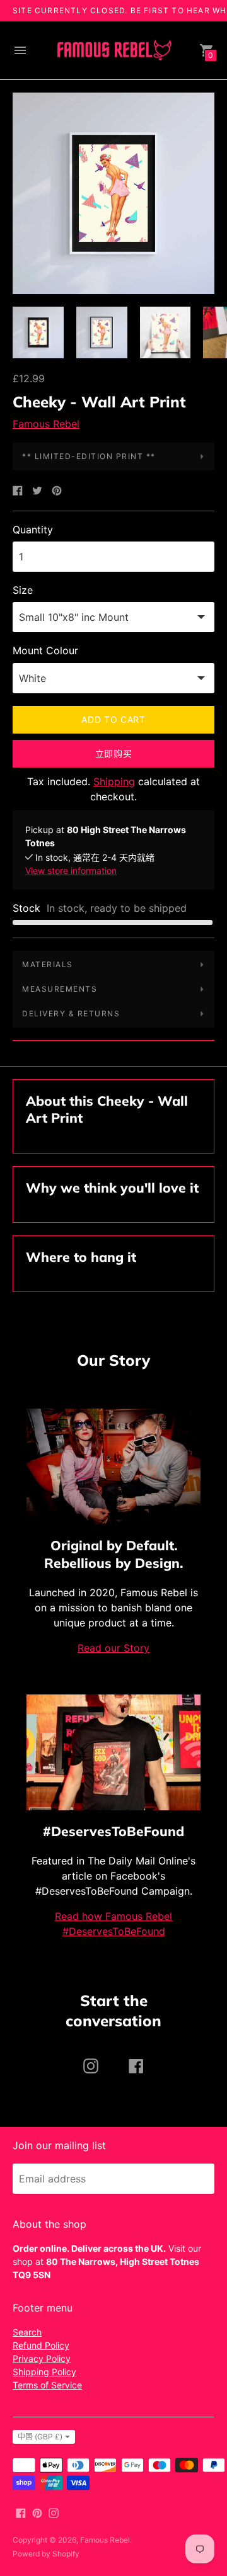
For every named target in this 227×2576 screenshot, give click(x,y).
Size (23, 590)
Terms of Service (47, 2385)
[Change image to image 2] (102, 332)
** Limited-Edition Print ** (89, 456)
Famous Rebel (46, 424)
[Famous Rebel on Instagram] (54, 2512)
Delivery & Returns (71, 1013)
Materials (48, 964)
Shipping (114, 781)
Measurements (60, 989)
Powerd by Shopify (46, 2554)
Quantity (33, 530)
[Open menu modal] (20, 50)
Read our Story (113, 1648)
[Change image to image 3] (166, 332)
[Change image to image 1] (38, 332)
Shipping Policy (44, 2372)
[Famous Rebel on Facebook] (21, 2512)
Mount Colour (45, 650)
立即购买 (114, 753)
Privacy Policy (42, 2358)
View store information (71, 871)
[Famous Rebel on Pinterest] (37, 2512)
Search (27, 2332)
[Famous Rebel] (113, 51)
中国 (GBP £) (40, 2437)
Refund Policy (41, 2345)
